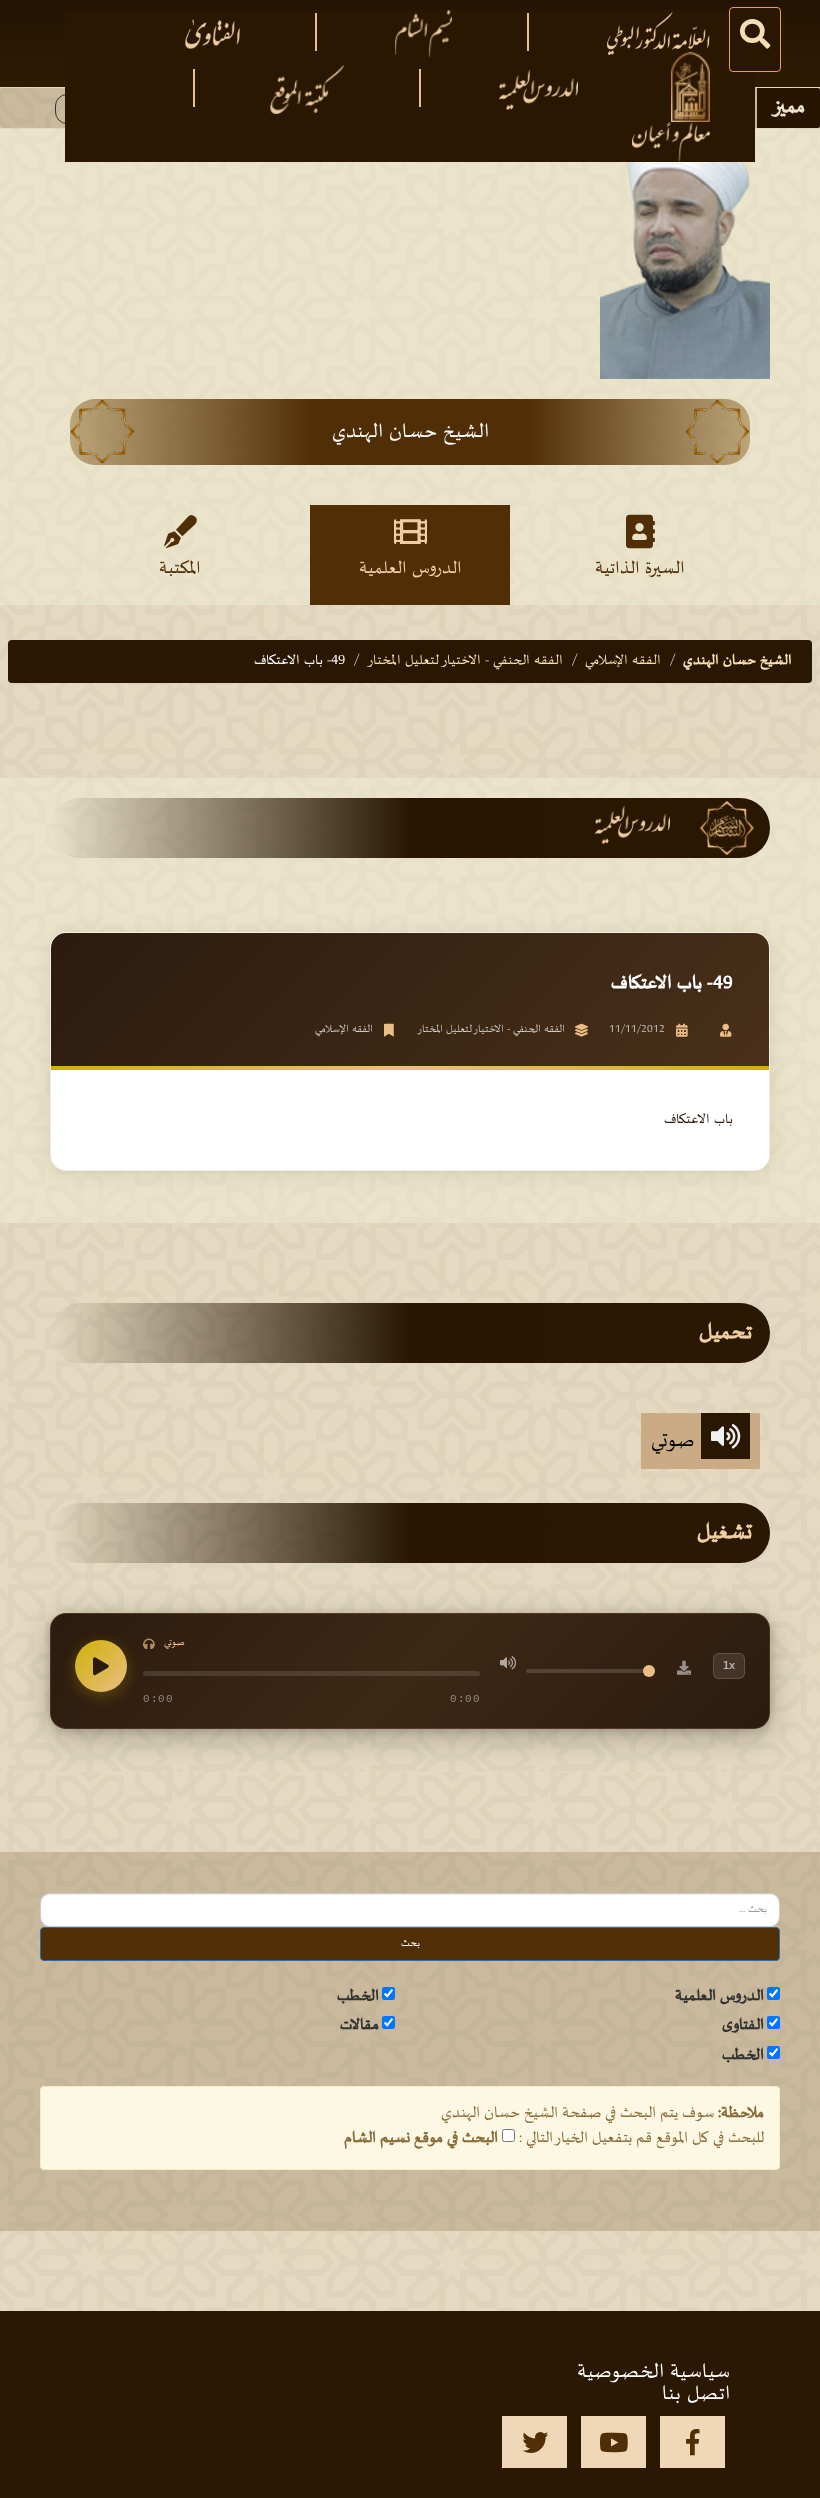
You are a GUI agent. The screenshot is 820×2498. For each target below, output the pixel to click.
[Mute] (508, 1666)
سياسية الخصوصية (653, 2372)
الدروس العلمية (410, 569)
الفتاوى (743, 2025)
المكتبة (180, 569)
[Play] (101, 1666)
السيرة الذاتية (640, 569)
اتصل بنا (696, 2394)
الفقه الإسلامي (623, 660)
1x (729, 1665)
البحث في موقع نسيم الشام (421, 2138)
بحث (410, 1943)
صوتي (676, 1441)
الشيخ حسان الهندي (737, 660)
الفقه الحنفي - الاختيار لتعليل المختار (465, 660)
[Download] (684, 1671)
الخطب (358, 1996)
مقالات (359, 2025)
